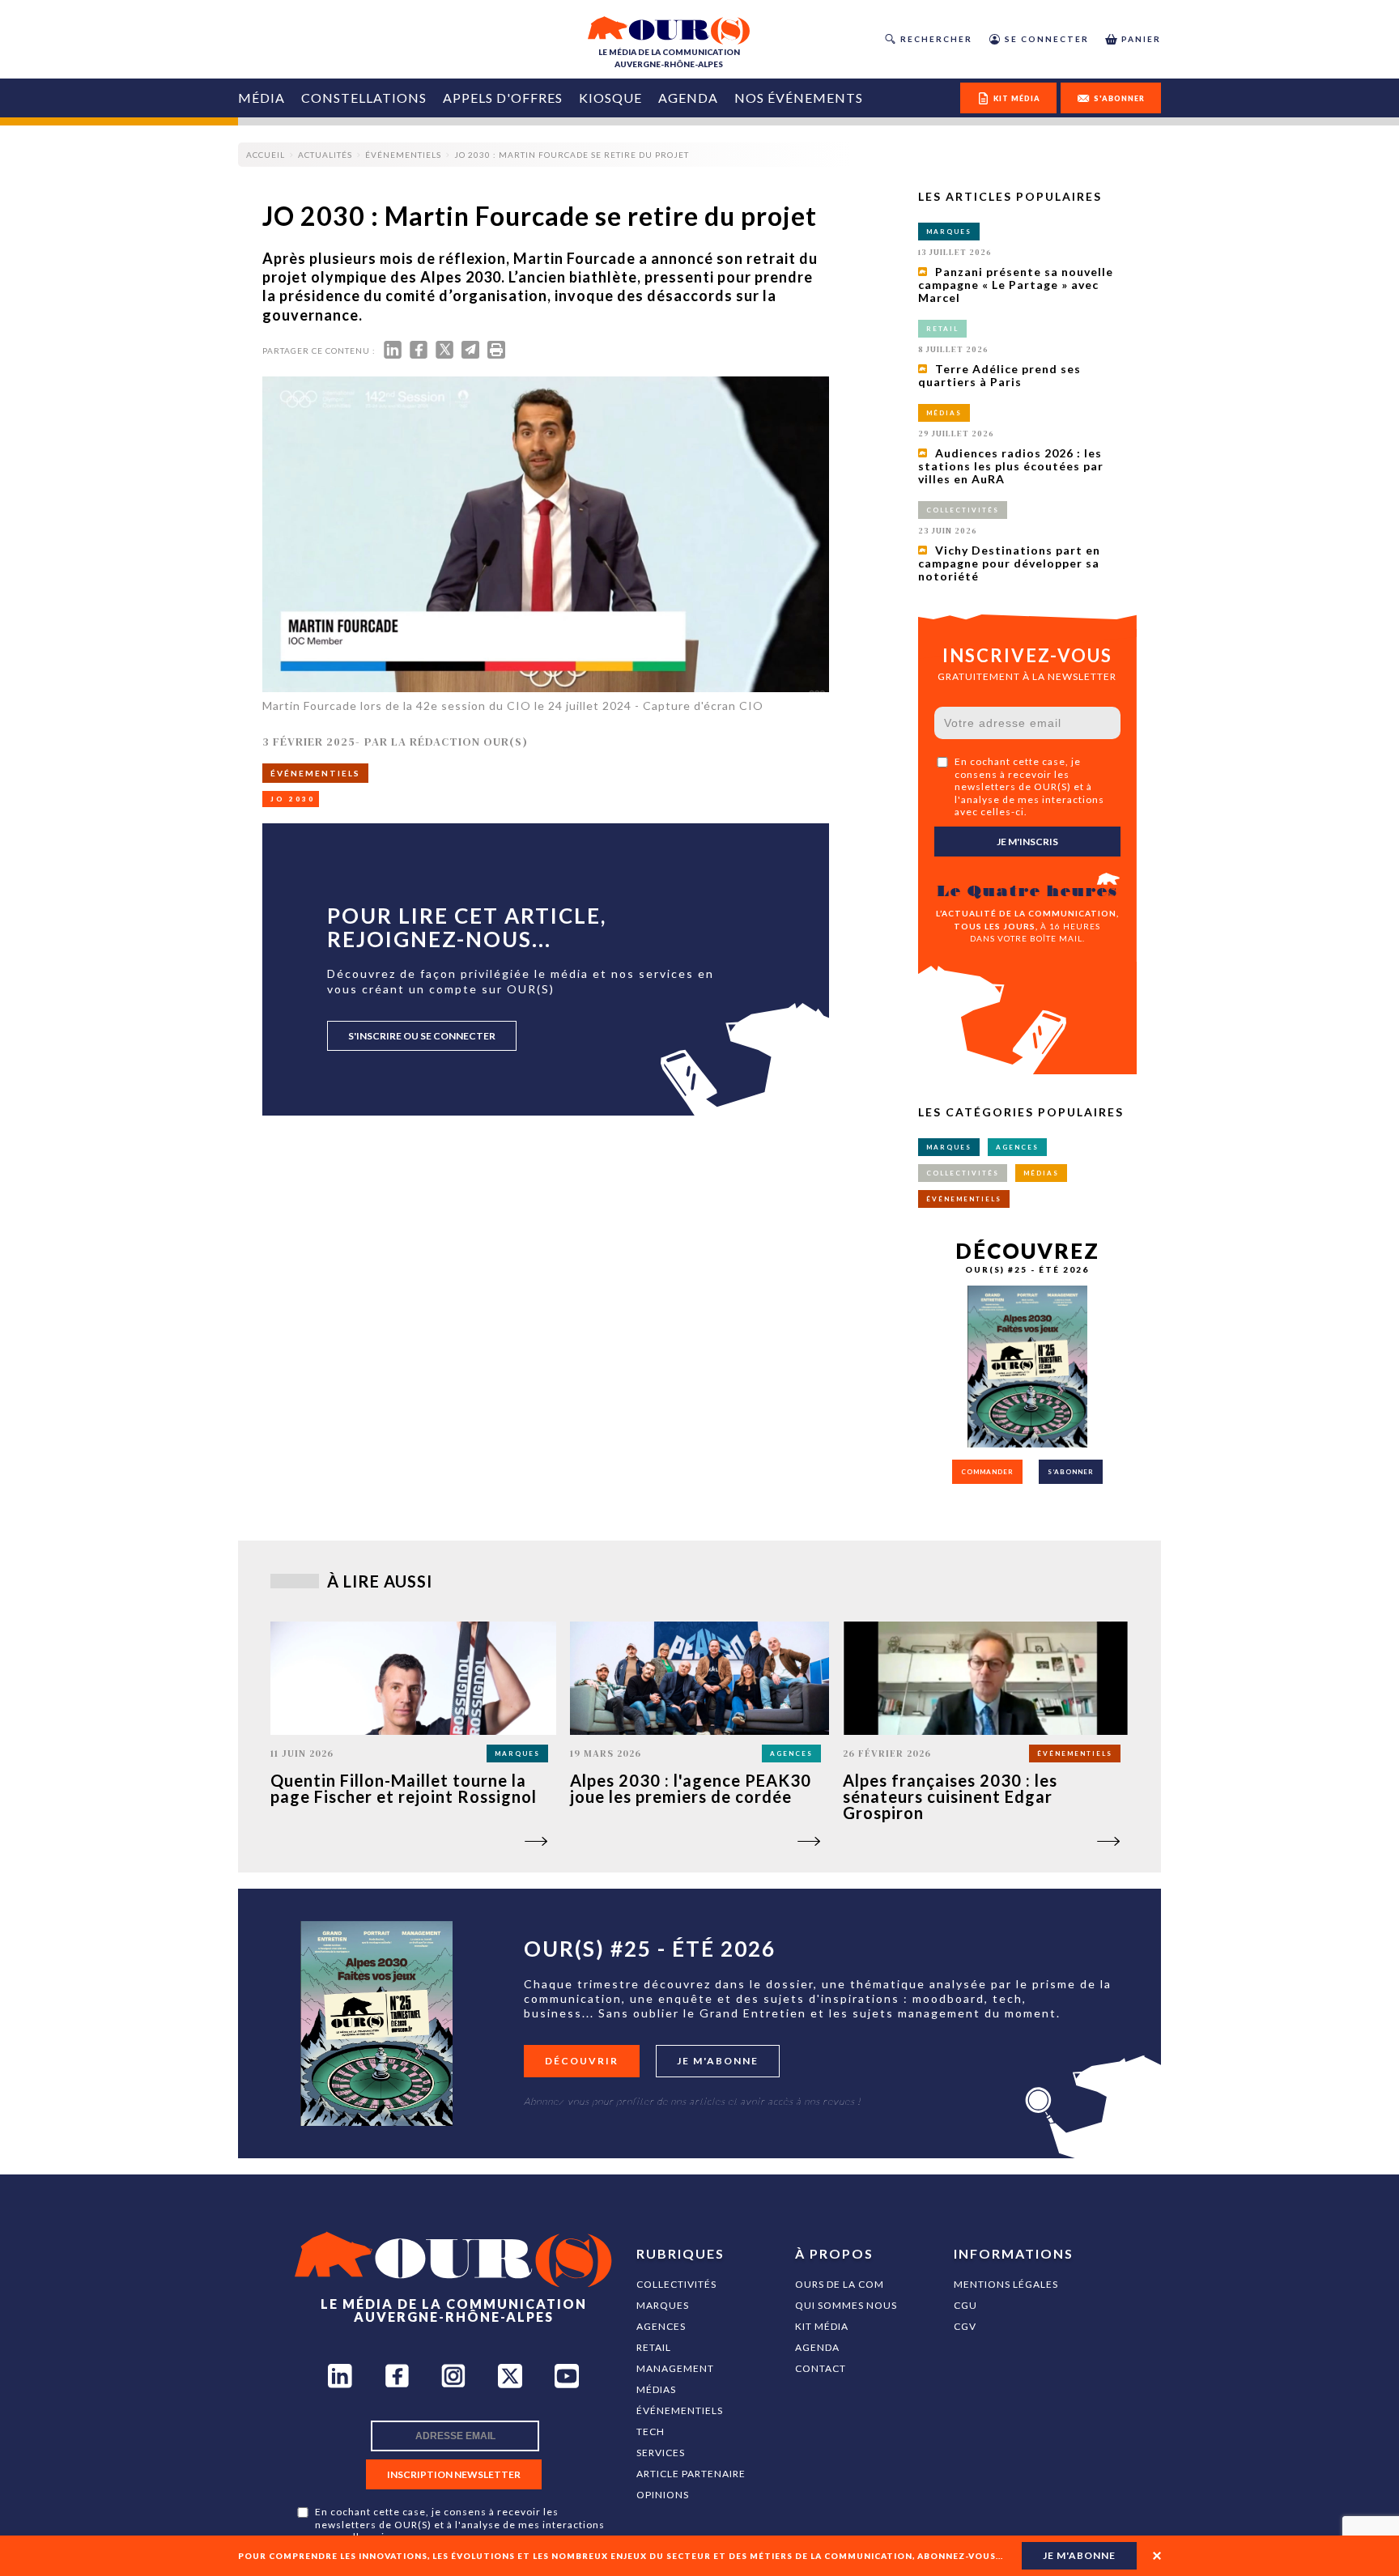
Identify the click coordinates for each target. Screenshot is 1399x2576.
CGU (965, 2305)
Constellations (364, 98)
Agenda (688, 98)
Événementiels (680, 2410)
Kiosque (610, 98)
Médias (656, 2389)
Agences (661, 2326)
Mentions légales (1006, 2284)
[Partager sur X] (444, 353)
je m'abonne (1079, 2555)
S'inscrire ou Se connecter (422, 1036)
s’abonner (1071, 1472)
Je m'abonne (718, 2061)
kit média (1017, 98)
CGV (965, 2326)
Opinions (663, 2495)
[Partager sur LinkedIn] (393, 353)
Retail (654, 2347)
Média (262, 98)
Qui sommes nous (846, 2305)
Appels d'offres (503, 98)
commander (987, 1472)
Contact (821, 2368)
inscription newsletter (454, 2474)
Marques (663, 2305)
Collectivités (676, 2284)
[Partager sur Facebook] (419, 353)
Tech (651, 2431)
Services (661, 2453)
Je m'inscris (1027, 842)
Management (675, 2368)
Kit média (822, 2326)
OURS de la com (840, 2284)
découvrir (582, 2061)
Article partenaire (691, 2474)
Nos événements (799, 98)
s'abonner (1119, 98)
